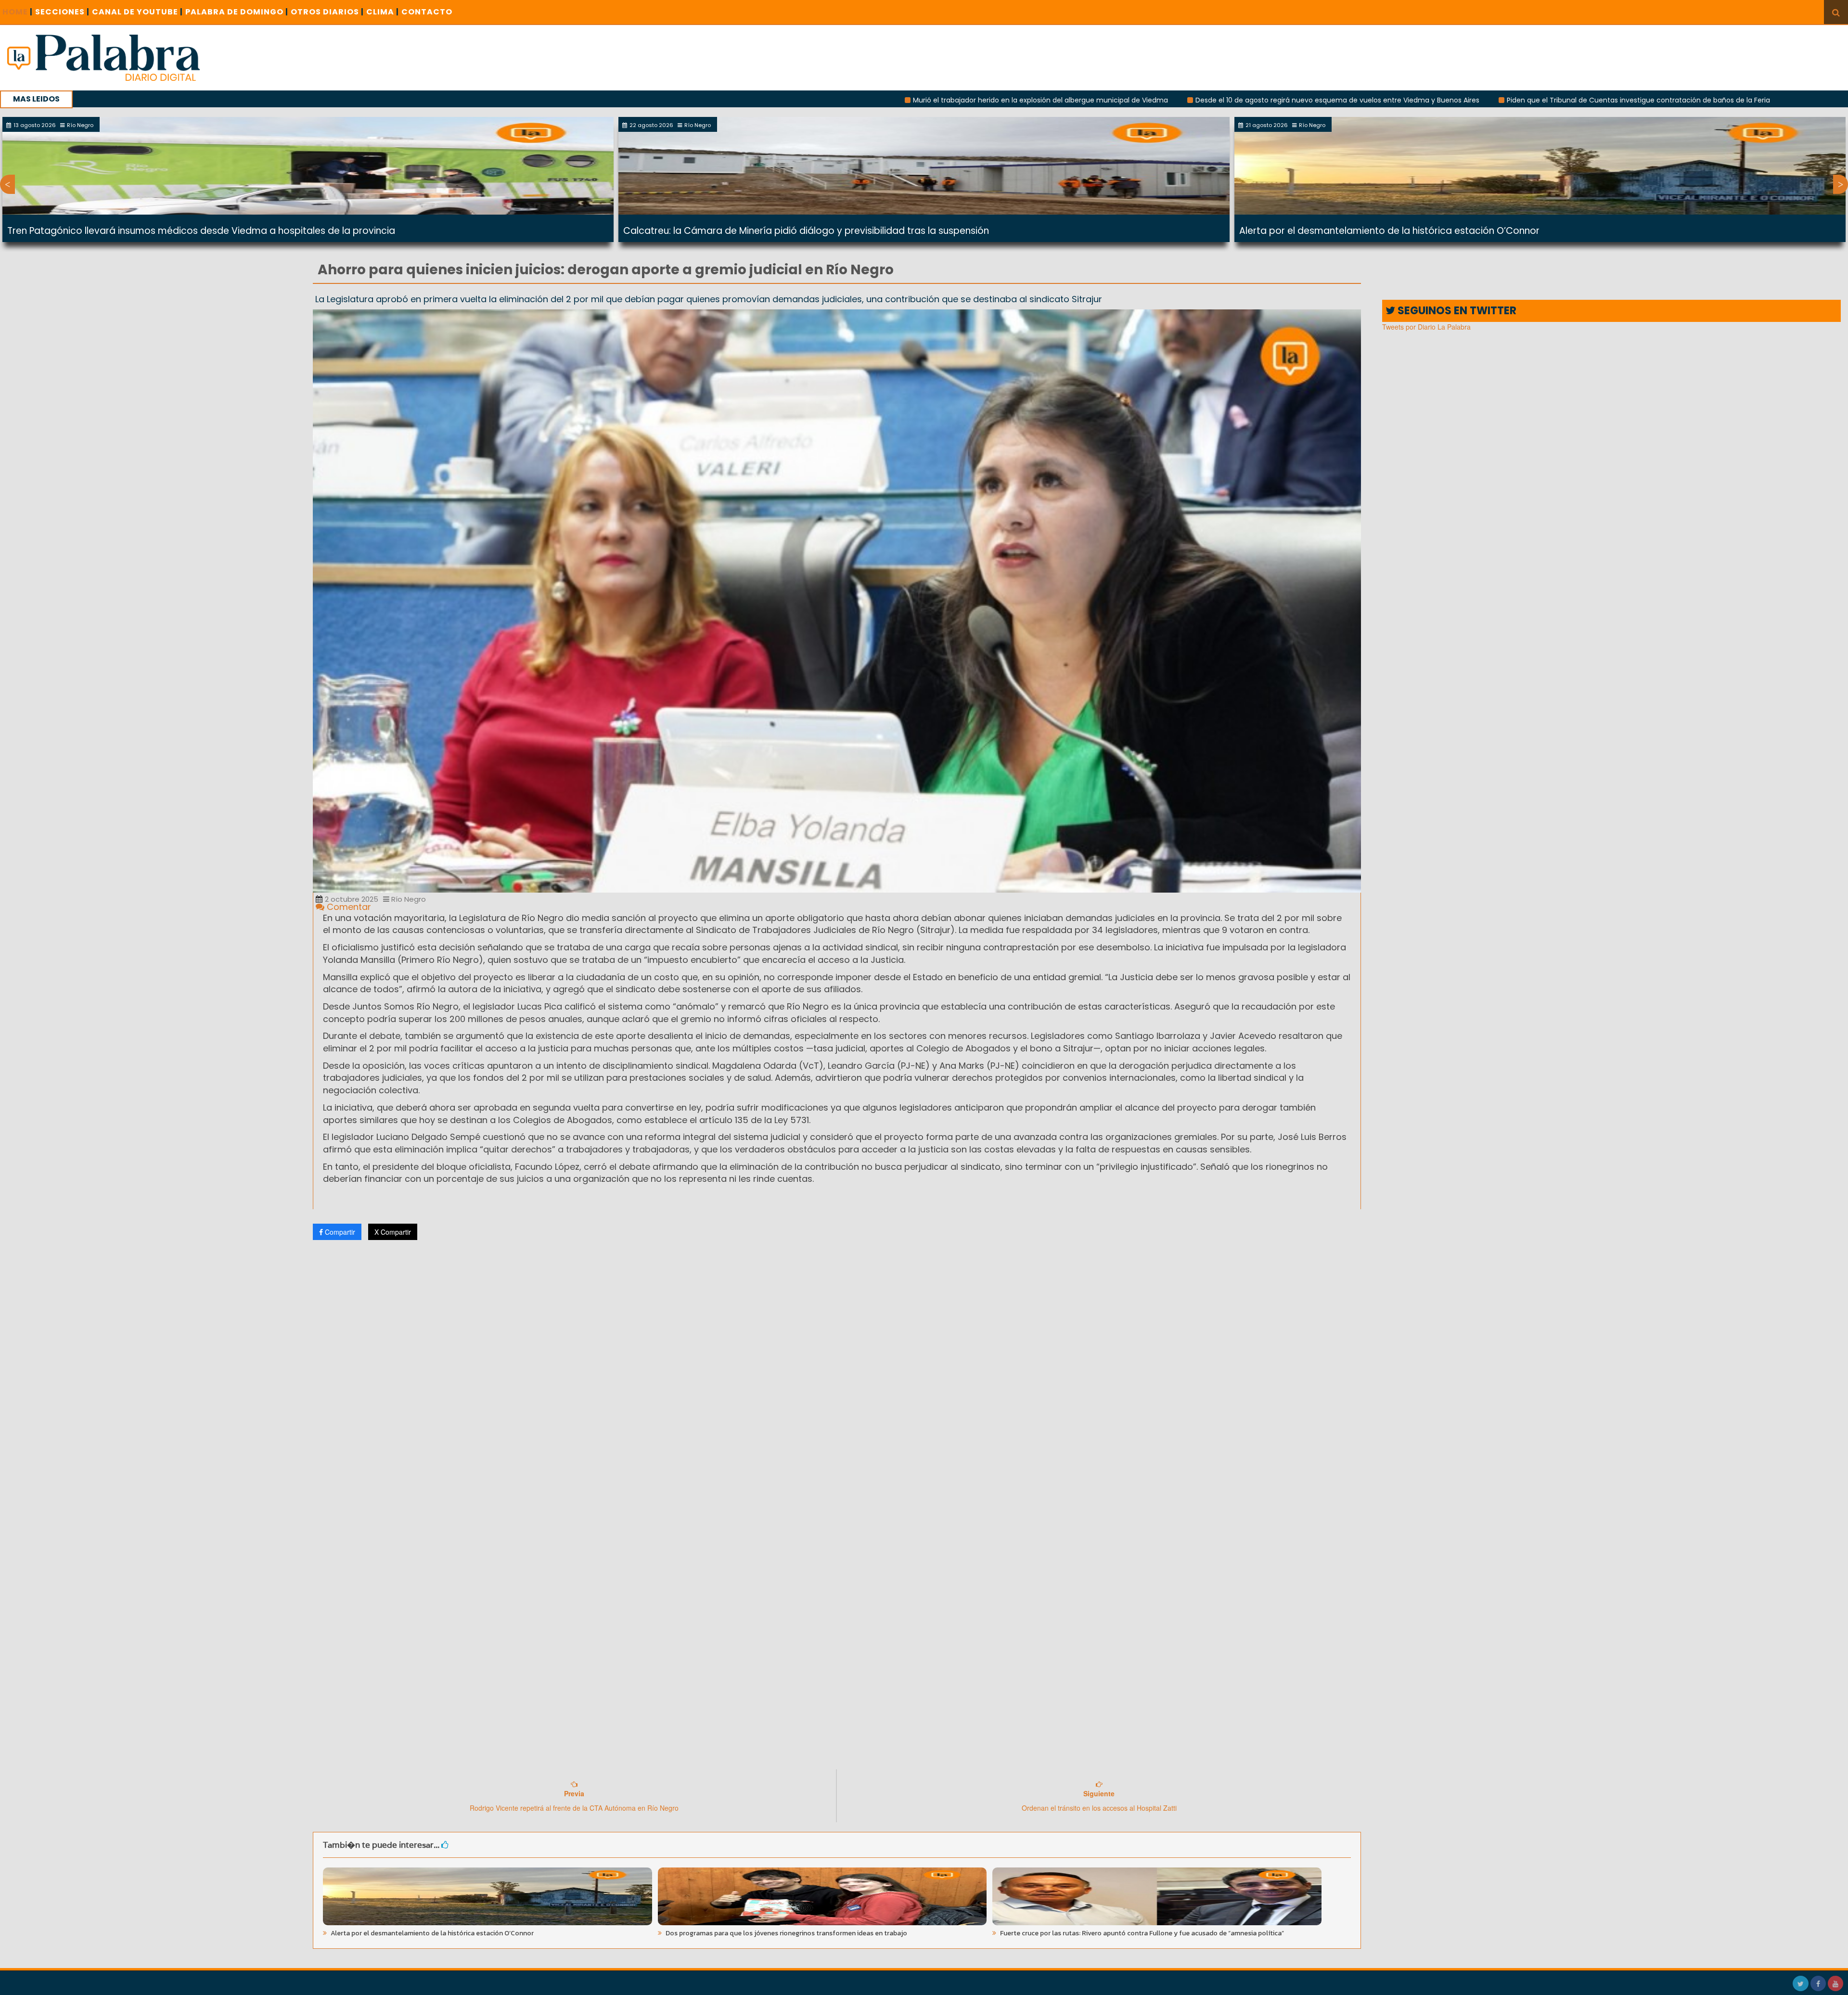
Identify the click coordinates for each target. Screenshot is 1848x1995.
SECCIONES (62, 12)
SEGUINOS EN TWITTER (1456, 311)
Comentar (348, 907)
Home (18, 12)
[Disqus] (837, 1375)
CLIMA (383, 12)
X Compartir (393, 1232)
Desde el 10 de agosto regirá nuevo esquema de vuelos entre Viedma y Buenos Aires (1125, 100)
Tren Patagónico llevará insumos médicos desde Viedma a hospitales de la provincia (201, 231)
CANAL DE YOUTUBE (137, 12)
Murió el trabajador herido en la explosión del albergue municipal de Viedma (828, 100)
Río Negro (408, 899)
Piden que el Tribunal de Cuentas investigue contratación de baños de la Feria (1426, 100)
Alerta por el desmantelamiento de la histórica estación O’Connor (1389, 231)
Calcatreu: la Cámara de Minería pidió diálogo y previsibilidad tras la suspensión (806, 231)
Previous (7, 184)
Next (1841, 184)
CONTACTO (427, 12)
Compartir (339, 1232)
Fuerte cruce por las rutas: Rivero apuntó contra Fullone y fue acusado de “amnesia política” (1141, 1933)
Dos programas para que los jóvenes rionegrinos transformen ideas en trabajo (786, 1933)
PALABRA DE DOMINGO (237, 12)
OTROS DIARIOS (327, 12)
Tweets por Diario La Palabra (1426, 327)
